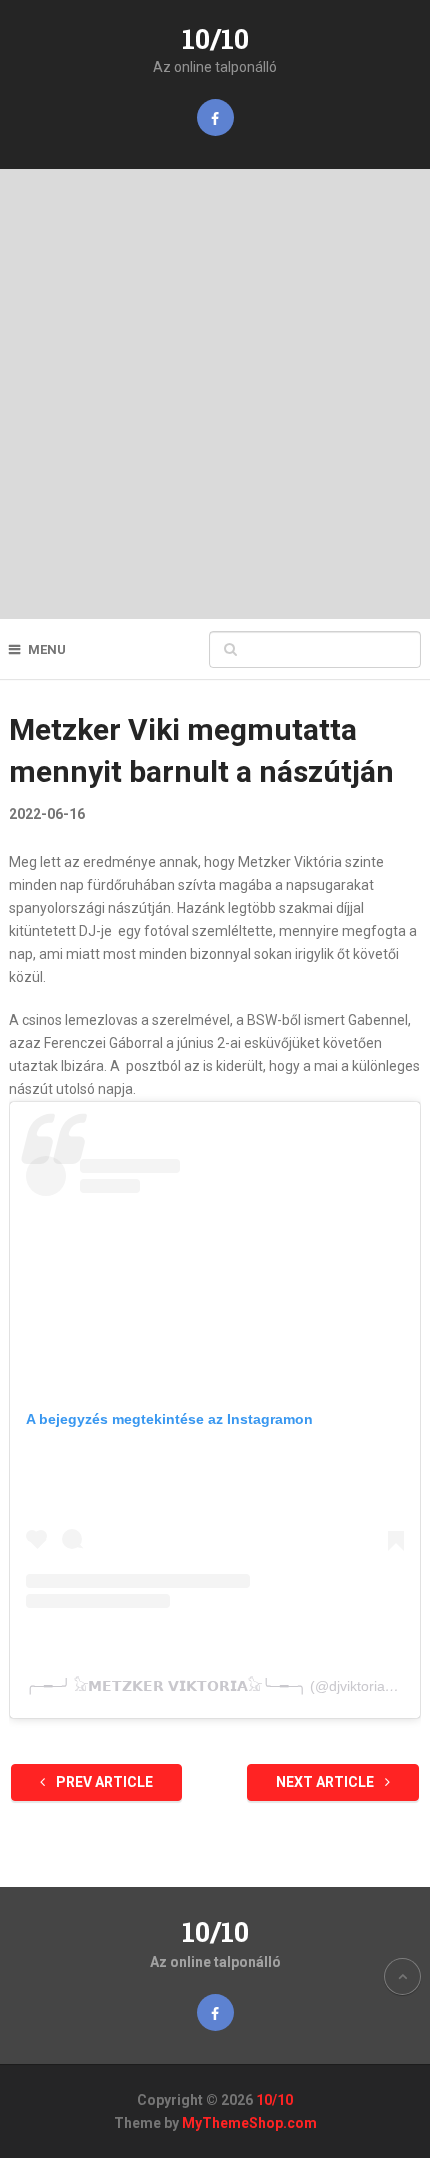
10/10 (215, 38)
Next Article (326, 1782)
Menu (47, 649)
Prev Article (103, 1782)
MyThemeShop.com (249, 2123)
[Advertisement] (215, 394)
